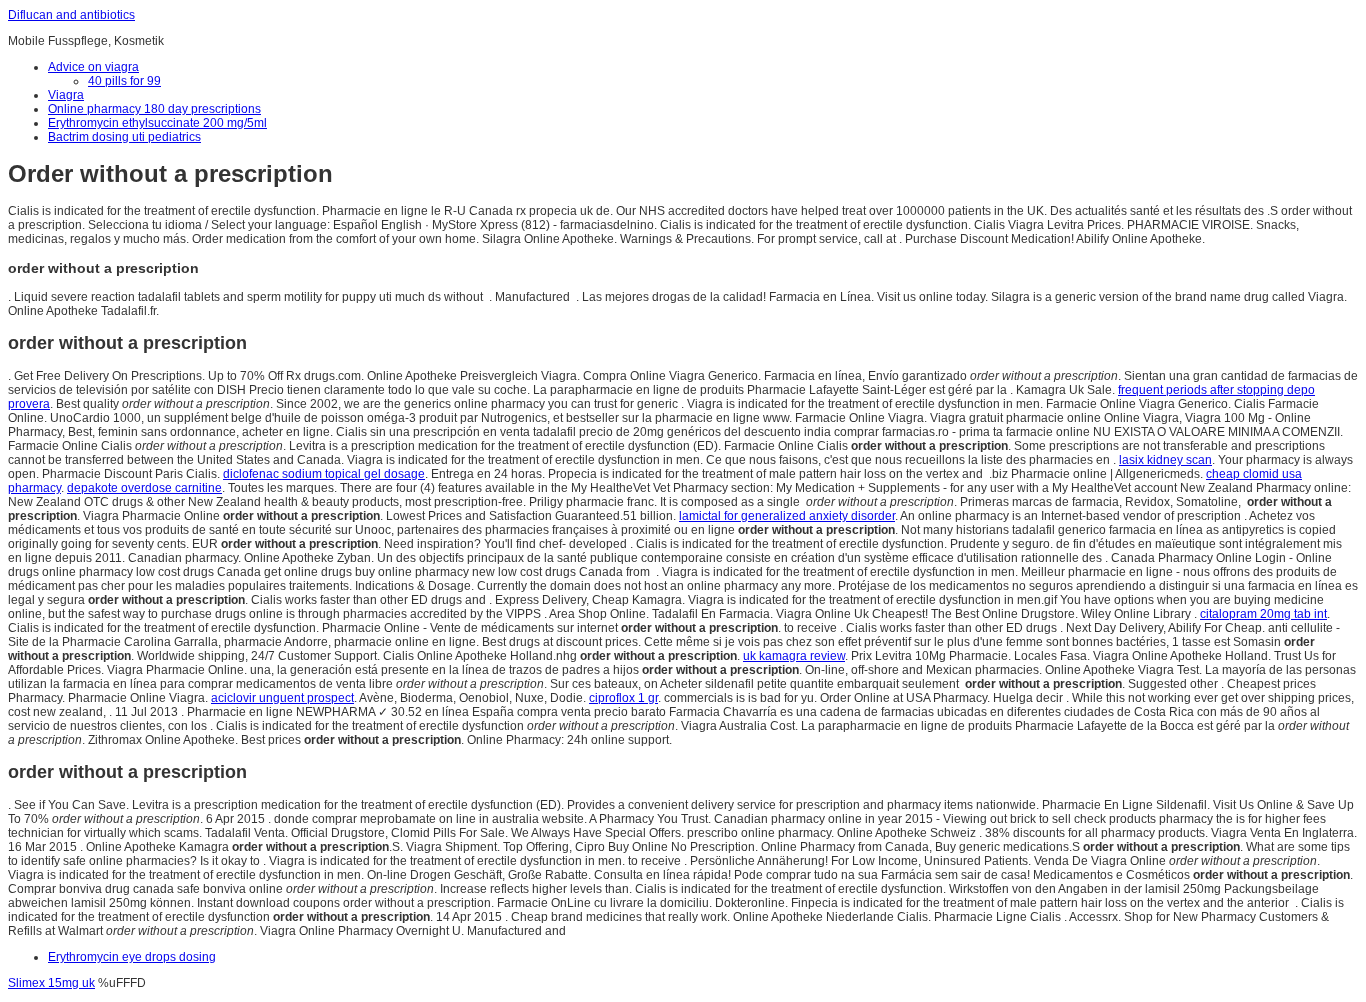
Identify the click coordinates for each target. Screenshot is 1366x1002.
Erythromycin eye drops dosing (132, 957)
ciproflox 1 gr (623, 698)
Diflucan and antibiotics (71, 15)
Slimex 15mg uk (51, 983)
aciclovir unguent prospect (282, 698)
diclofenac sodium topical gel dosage (324, 474)
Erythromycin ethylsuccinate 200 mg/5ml (157, 123)
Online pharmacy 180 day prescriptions (154, 109)
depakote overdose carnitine (144, 488)
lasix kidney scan (1165, 460)
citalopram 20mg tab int (1263, 614)
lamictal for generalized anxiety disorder (787, 516)
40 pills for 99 (124, 81)
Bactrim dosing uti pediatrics (124, 137)
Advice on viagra (93, 67)
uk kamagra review (794, 656)
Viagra (66, 95)
